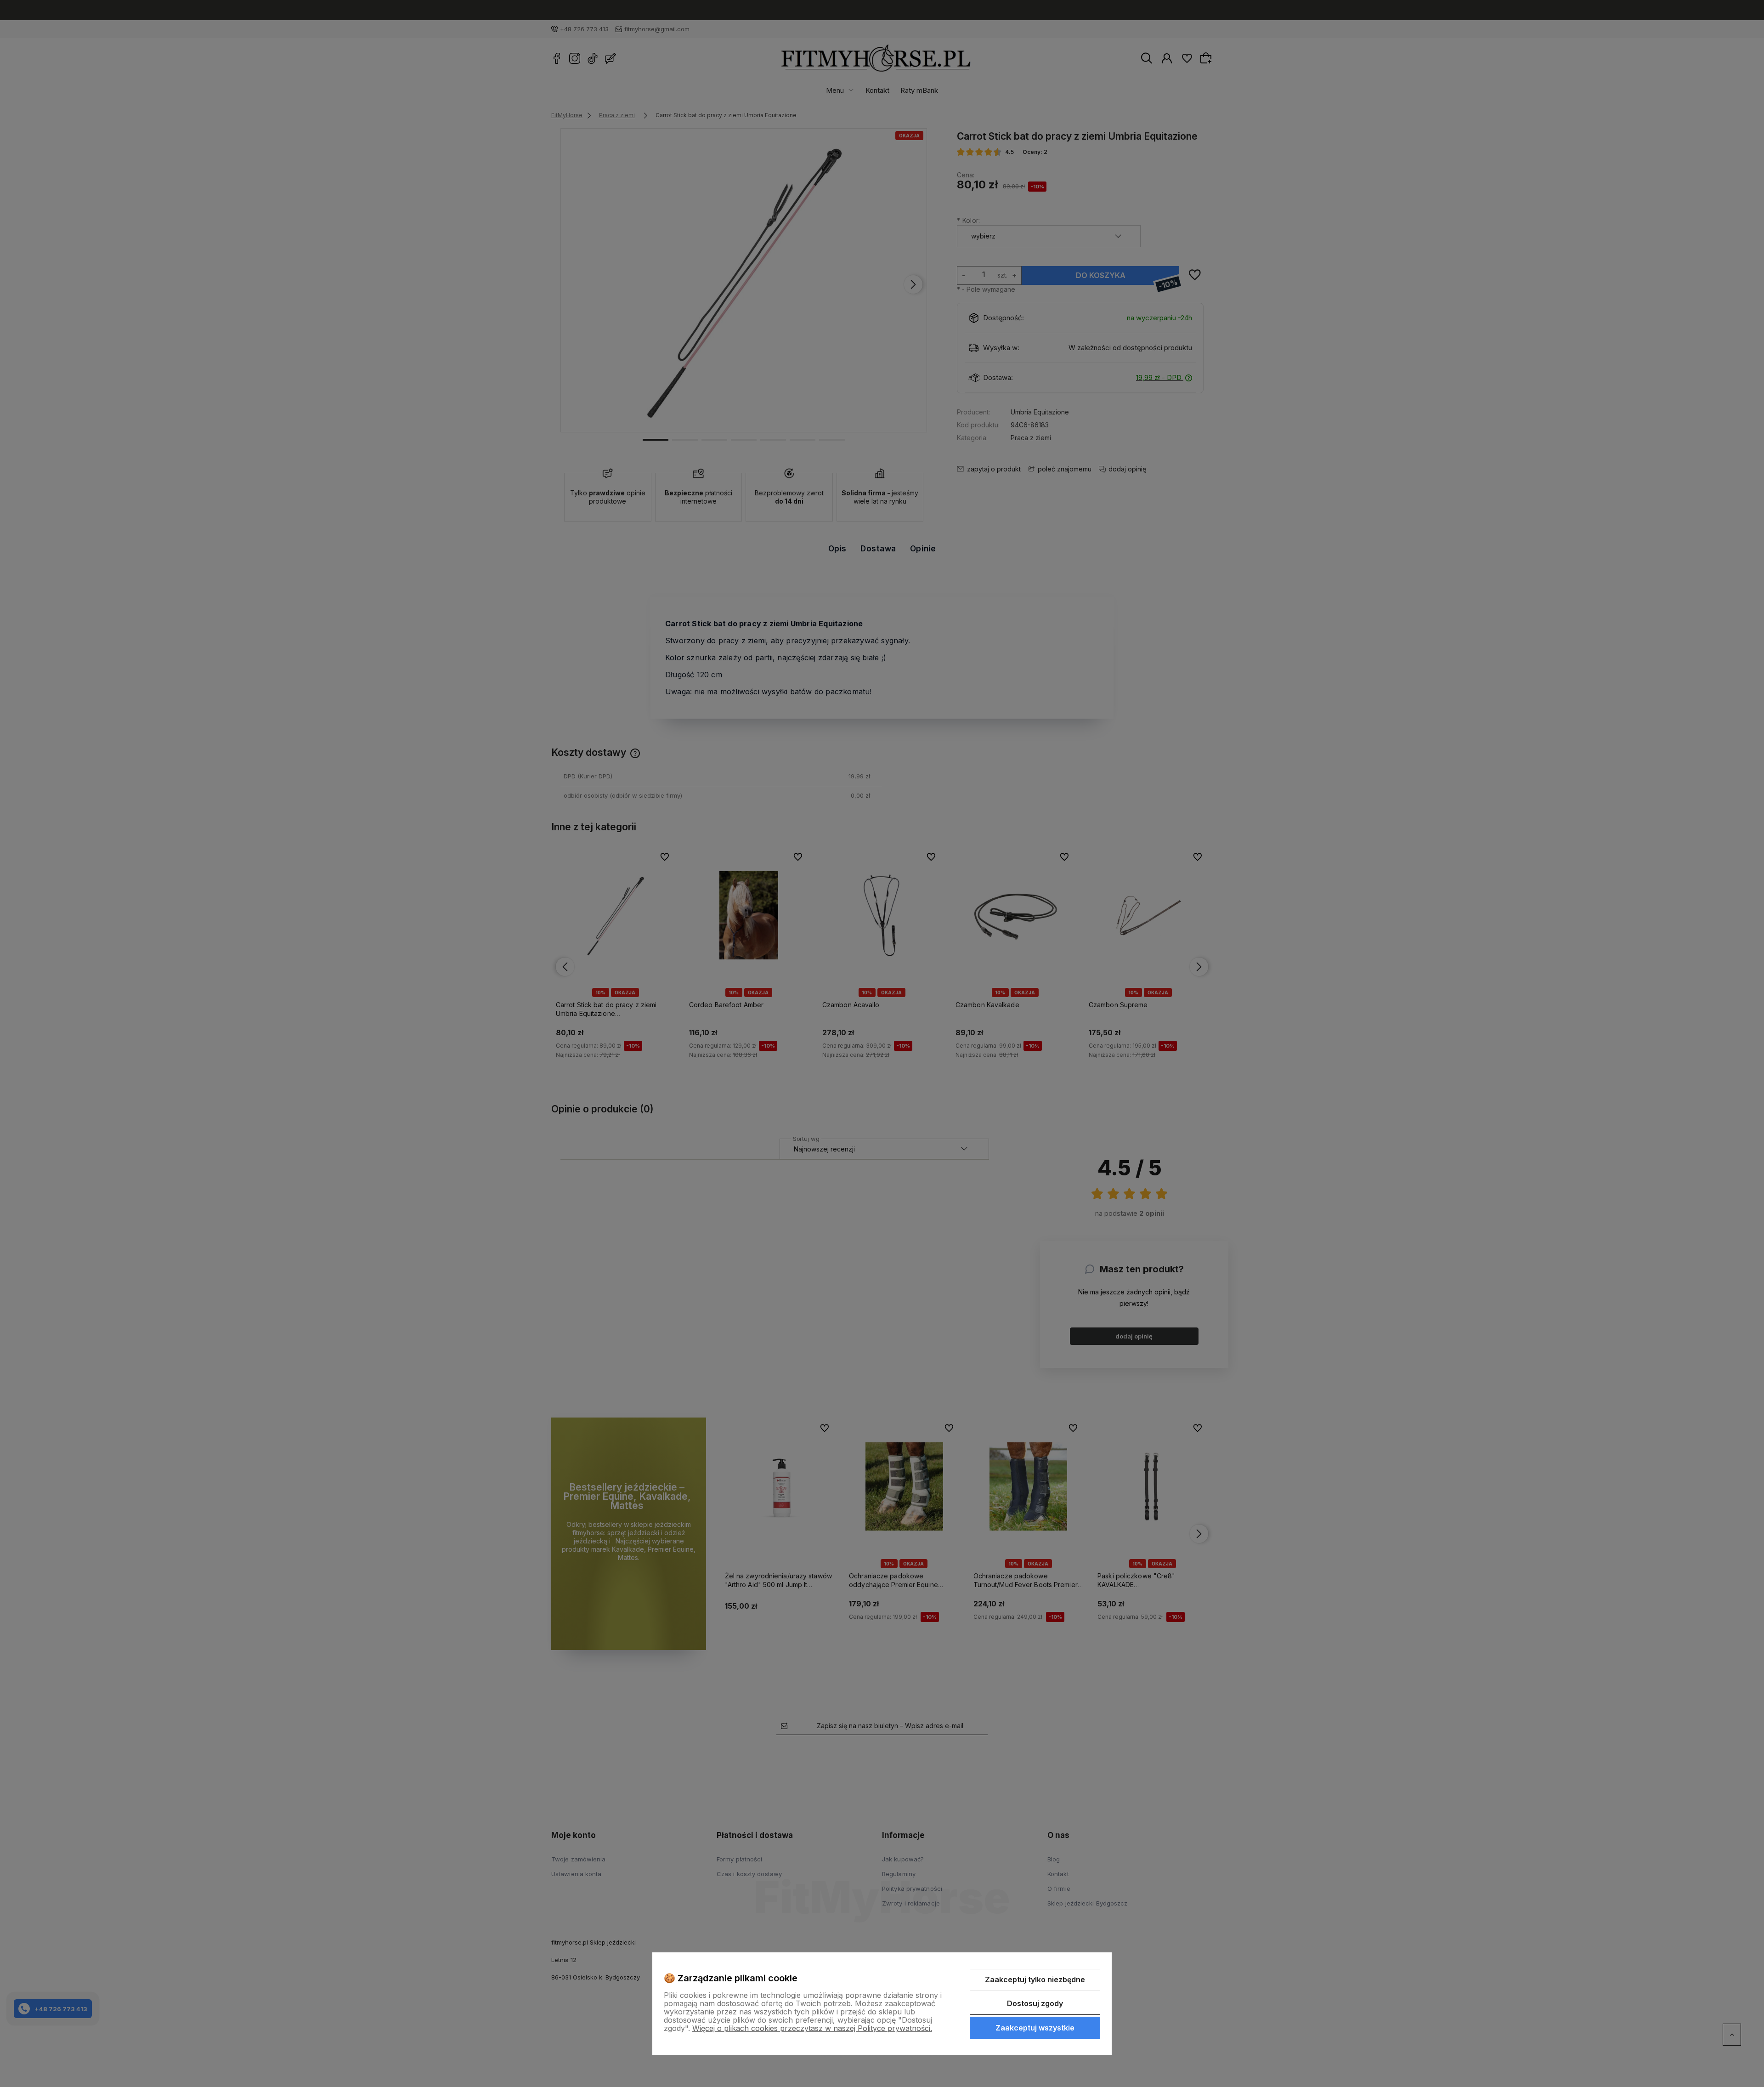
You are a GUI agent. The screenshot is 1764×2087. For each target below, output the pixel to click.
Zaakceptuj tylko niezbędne (1035, 1979)
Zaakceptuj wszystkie (1035, 2028)
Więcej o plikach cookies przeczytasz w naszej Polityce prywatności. (812, 2028)
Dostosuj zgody (1035, 2003)
